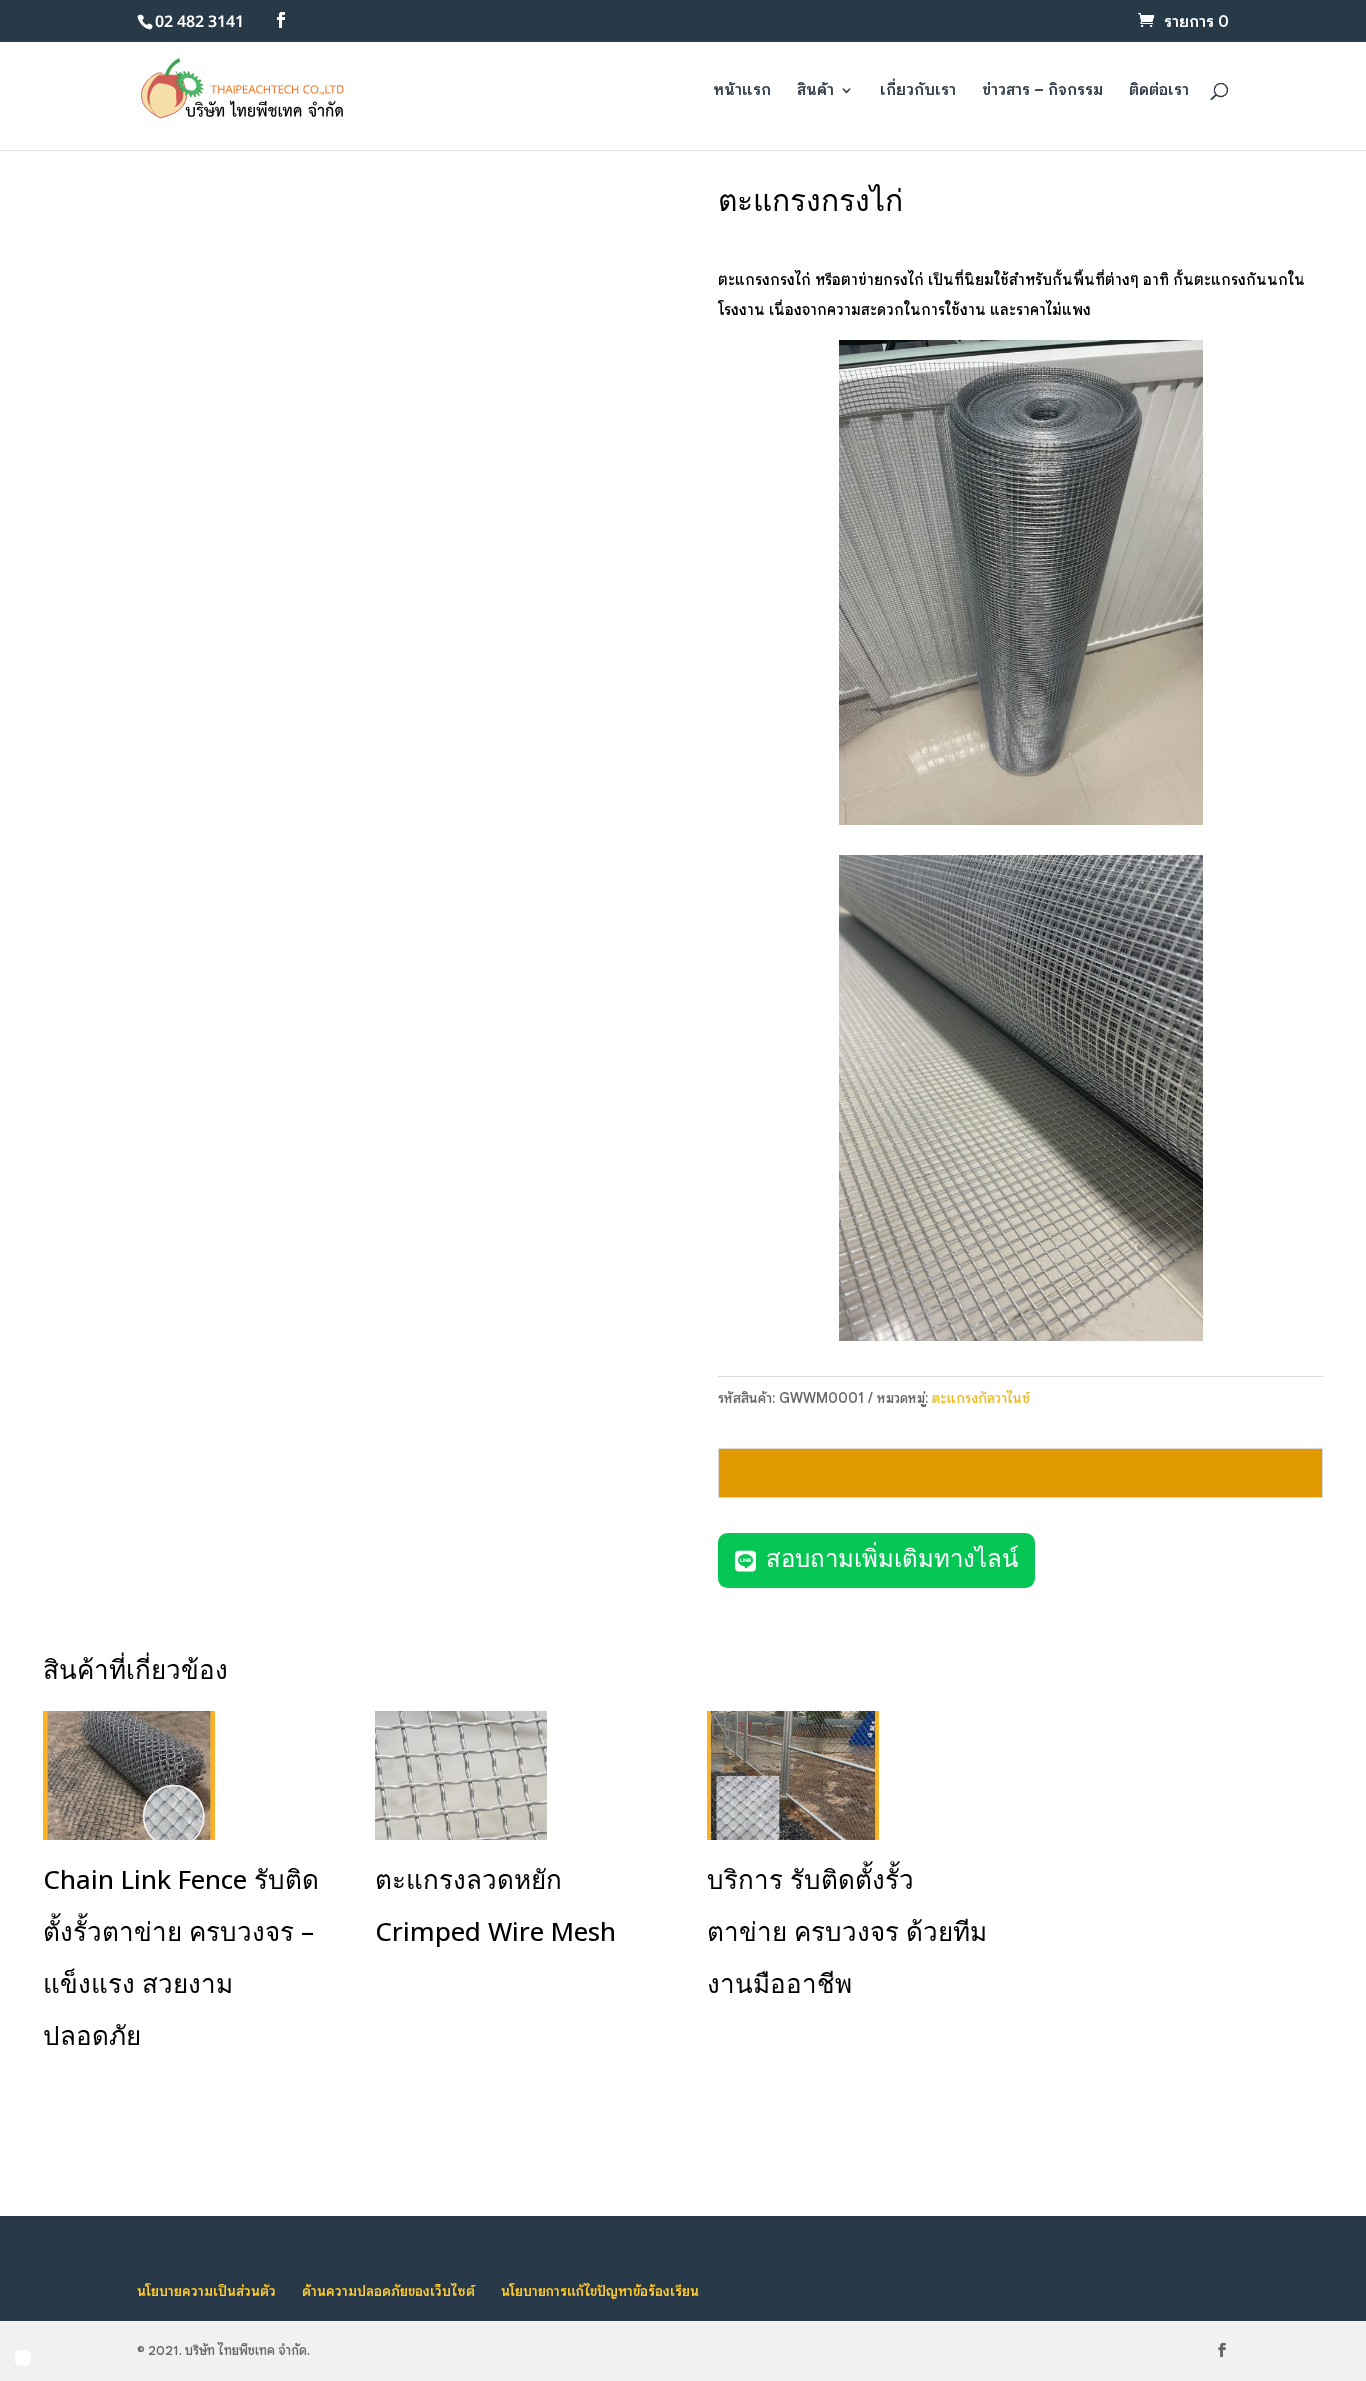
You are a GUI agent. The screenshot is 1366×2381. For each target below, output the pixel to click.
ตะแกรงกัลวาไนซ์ (981, 1398)
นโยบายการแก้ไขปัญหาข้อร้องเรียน (600, 2291)
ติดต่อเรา (1159, 91)
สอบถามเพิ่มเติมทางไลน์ (892, 1560)
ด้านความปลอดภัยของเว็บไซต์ (388, 2291)
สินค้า (815, 91)
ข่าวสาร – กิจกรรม (1042, 91)
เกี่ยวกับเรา (918, 91)
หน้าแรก (742, 91)
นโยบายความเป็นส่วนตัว (206, 2291)
